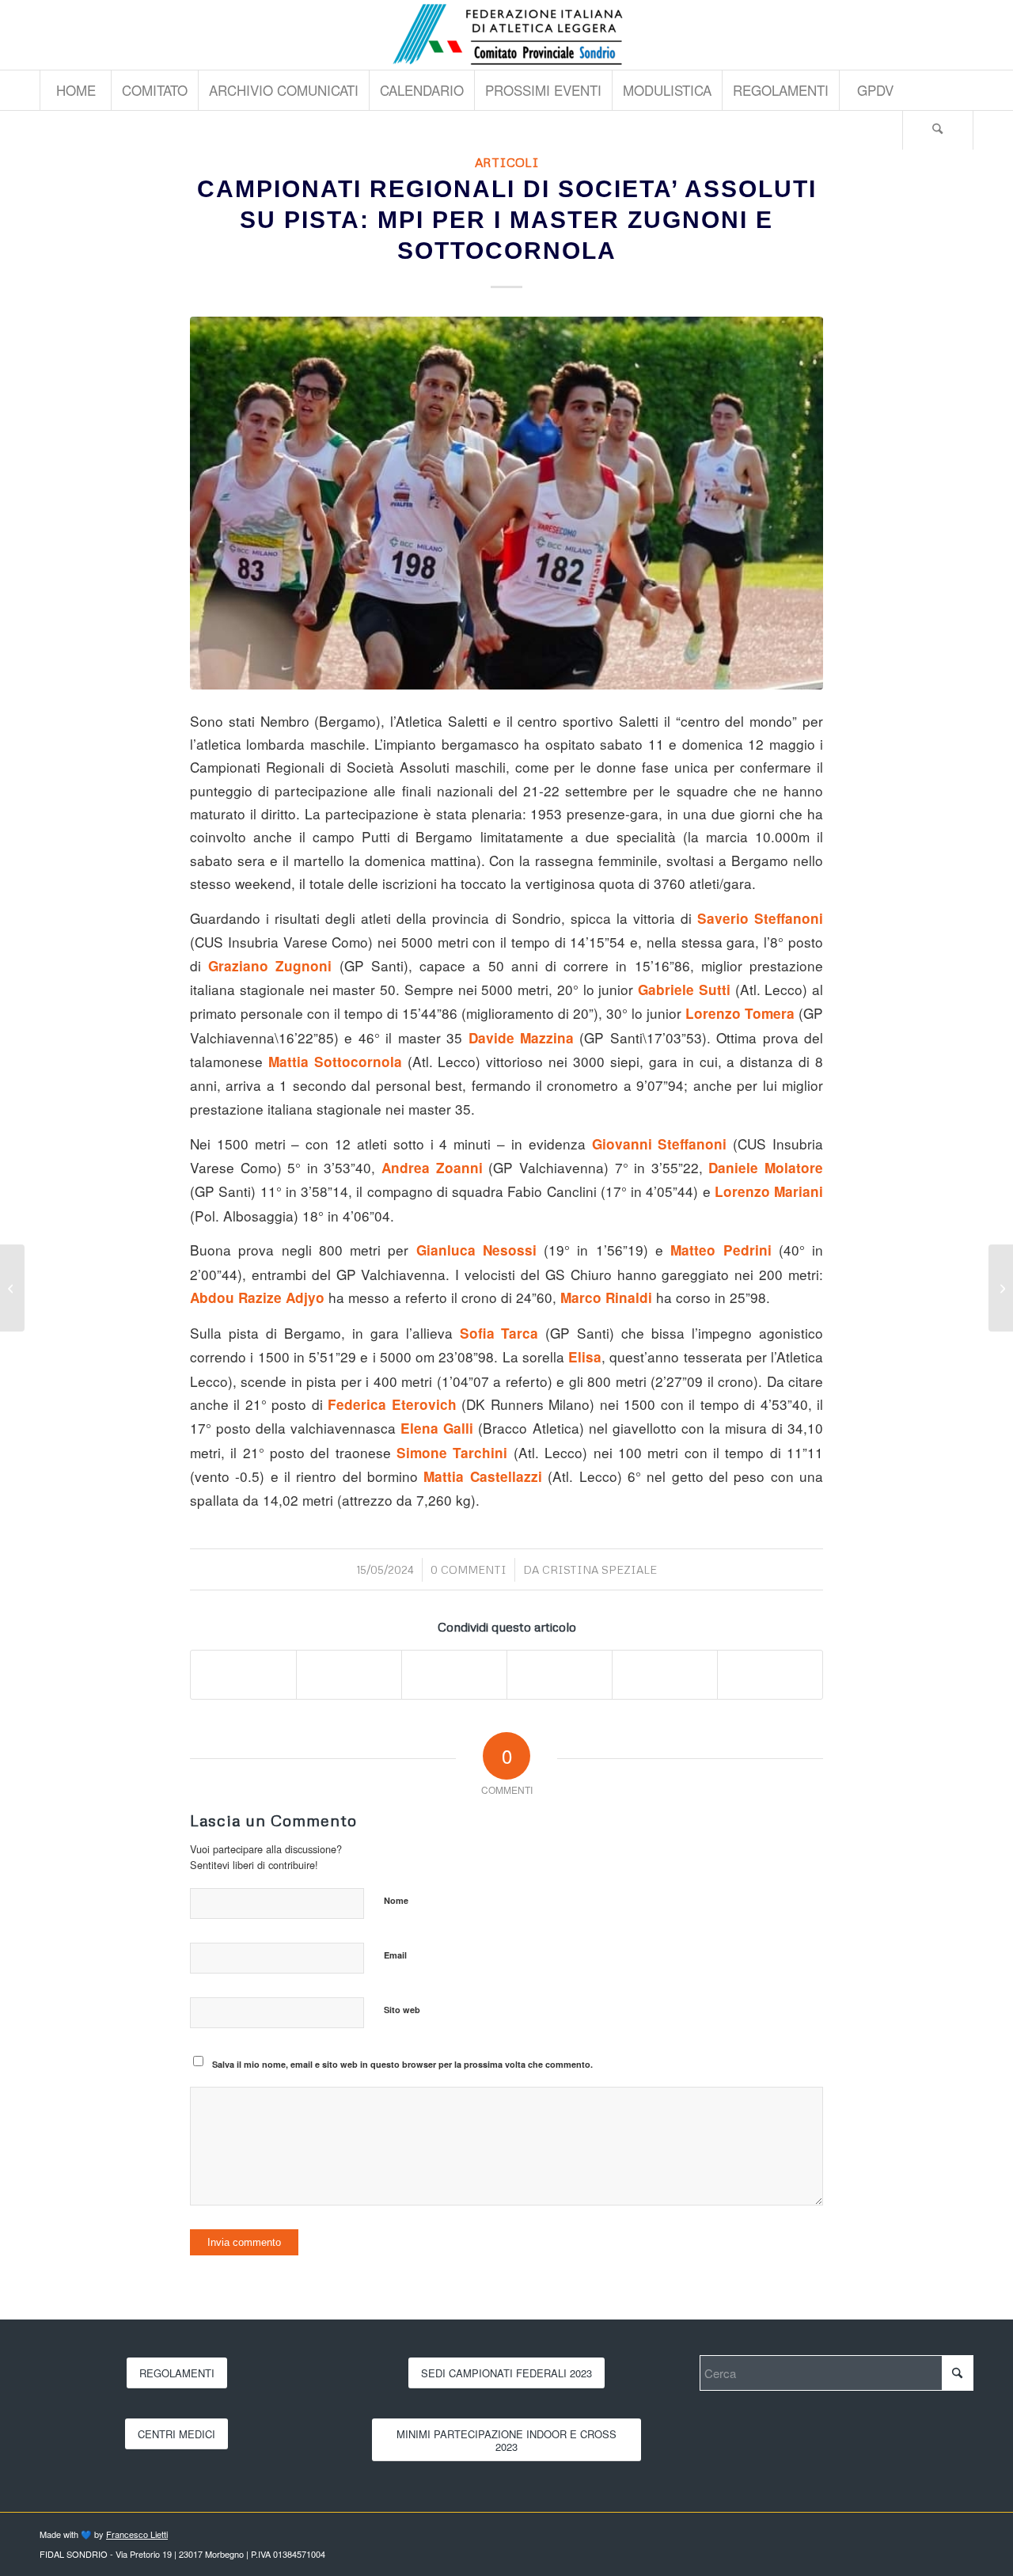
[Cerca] (938, 130)
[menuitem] (75, 90)
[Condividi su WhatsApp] (454, 1674)
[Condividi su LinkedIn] (560, 1674)
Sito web (402, 2010)
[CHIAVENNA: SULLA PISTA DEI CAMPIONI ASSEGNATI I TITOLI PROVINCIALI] (1001, 1288)
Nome (396, 1900)
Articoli (507, 162)
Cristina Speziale (599, 1569)
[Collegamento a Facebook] (962, 35)
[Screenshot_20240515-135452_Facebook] (506, 503)
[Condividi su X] (349, 1674)
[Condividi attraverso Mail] (770, 1674)
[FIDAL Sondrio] (506, 35)
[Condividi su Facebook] (243, 1674)
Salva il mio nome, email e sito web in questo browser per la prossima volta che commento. (402, 2064)
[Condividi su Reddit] (665, 1674)
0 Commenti (469, 1569)
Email (395, 1955)
